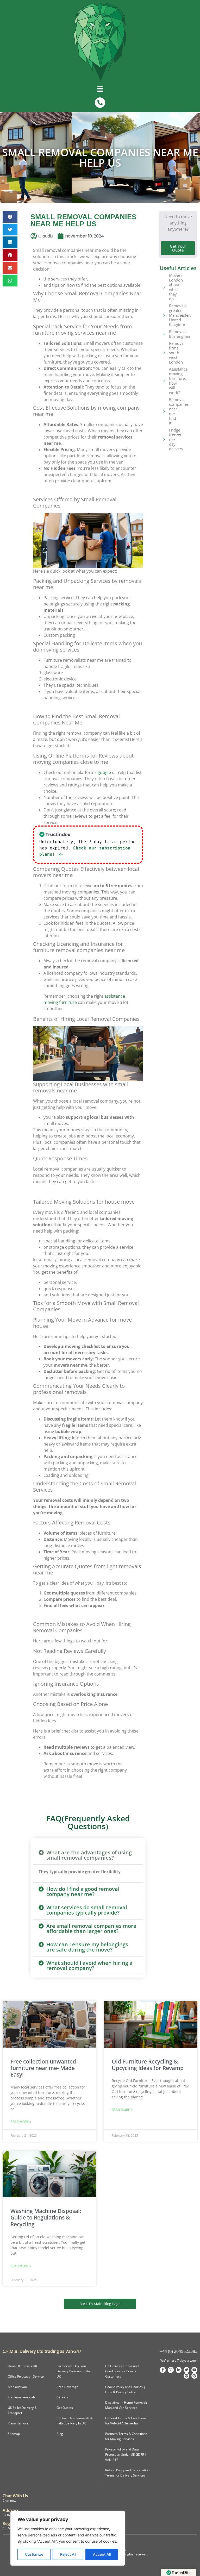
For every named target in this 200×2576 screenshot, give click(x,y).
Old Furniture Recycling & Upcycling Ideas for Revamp (148, 2065)
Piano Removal (18, 2423)
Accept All (102, 2554)
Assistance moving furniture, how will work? (178, 381)
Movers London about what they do (176, 287)
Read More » (21, 2122)
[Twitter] (186, 2370)
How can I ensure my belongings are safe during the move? (87, 1947)
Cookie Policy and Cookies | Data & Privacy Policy (125, 2389)
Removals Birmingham (180, 334)
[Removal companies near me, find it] (164, 411)
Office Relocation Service (26, 2376)
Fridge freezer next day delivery (176, 439)
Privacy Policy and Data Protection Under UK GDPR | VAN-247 (126, 2455)
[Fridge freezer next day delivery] (164, 439)
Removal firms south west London (177, 353)
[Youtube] (194, 2370)
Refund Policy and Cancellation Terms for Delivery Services (127, 2473)
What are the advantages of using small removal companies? (89, 1855)
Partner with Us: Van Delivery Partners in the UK (74, 2371)
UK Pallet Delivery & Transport (22, 2410)
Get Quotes (65, 2408)
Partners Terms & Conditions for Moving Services (126, 2436)
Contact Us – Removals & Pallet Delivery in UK (75, 2421)
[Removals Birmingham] (164, 334)
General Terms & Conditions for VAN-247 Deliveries (126, 2421)
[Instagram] (171, 2370)
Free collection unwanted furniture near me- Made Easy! (43, 2068)
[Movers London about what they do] (164, 287)
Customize (34, 2554)
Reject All (68, 2554)
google (104, 772)
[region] (68, 2538)
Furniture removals (22, 2397)
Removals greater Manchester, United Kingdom (180, 315)
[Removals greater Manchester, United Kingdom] (164, 315)
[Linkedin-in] (179, 2370)
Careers (62, 2397)
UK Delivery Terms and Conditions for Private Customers (122, 2371)
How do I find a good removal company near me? (83, 1892)
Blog (60, 2434)
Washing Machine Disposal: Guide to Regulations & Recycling (46, 2217)
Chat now (9, 2501)
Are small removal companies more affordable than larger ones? (91, 1928)
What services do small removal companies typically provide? (87, 1910)
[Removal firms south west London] (164, 353)
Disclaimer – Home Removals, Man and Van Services (127, 2405)
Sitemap (14, 2434)
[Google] (194, 2376)
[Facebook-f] (163, 2370)
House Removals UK (22, 2366)
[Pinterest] (186, 2376)
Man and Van (17, 2387)
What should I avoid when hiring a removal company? (89, 1965)
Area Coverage (67, 2387)
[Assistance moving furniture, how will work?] (164, 381)
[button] (100, 90)
